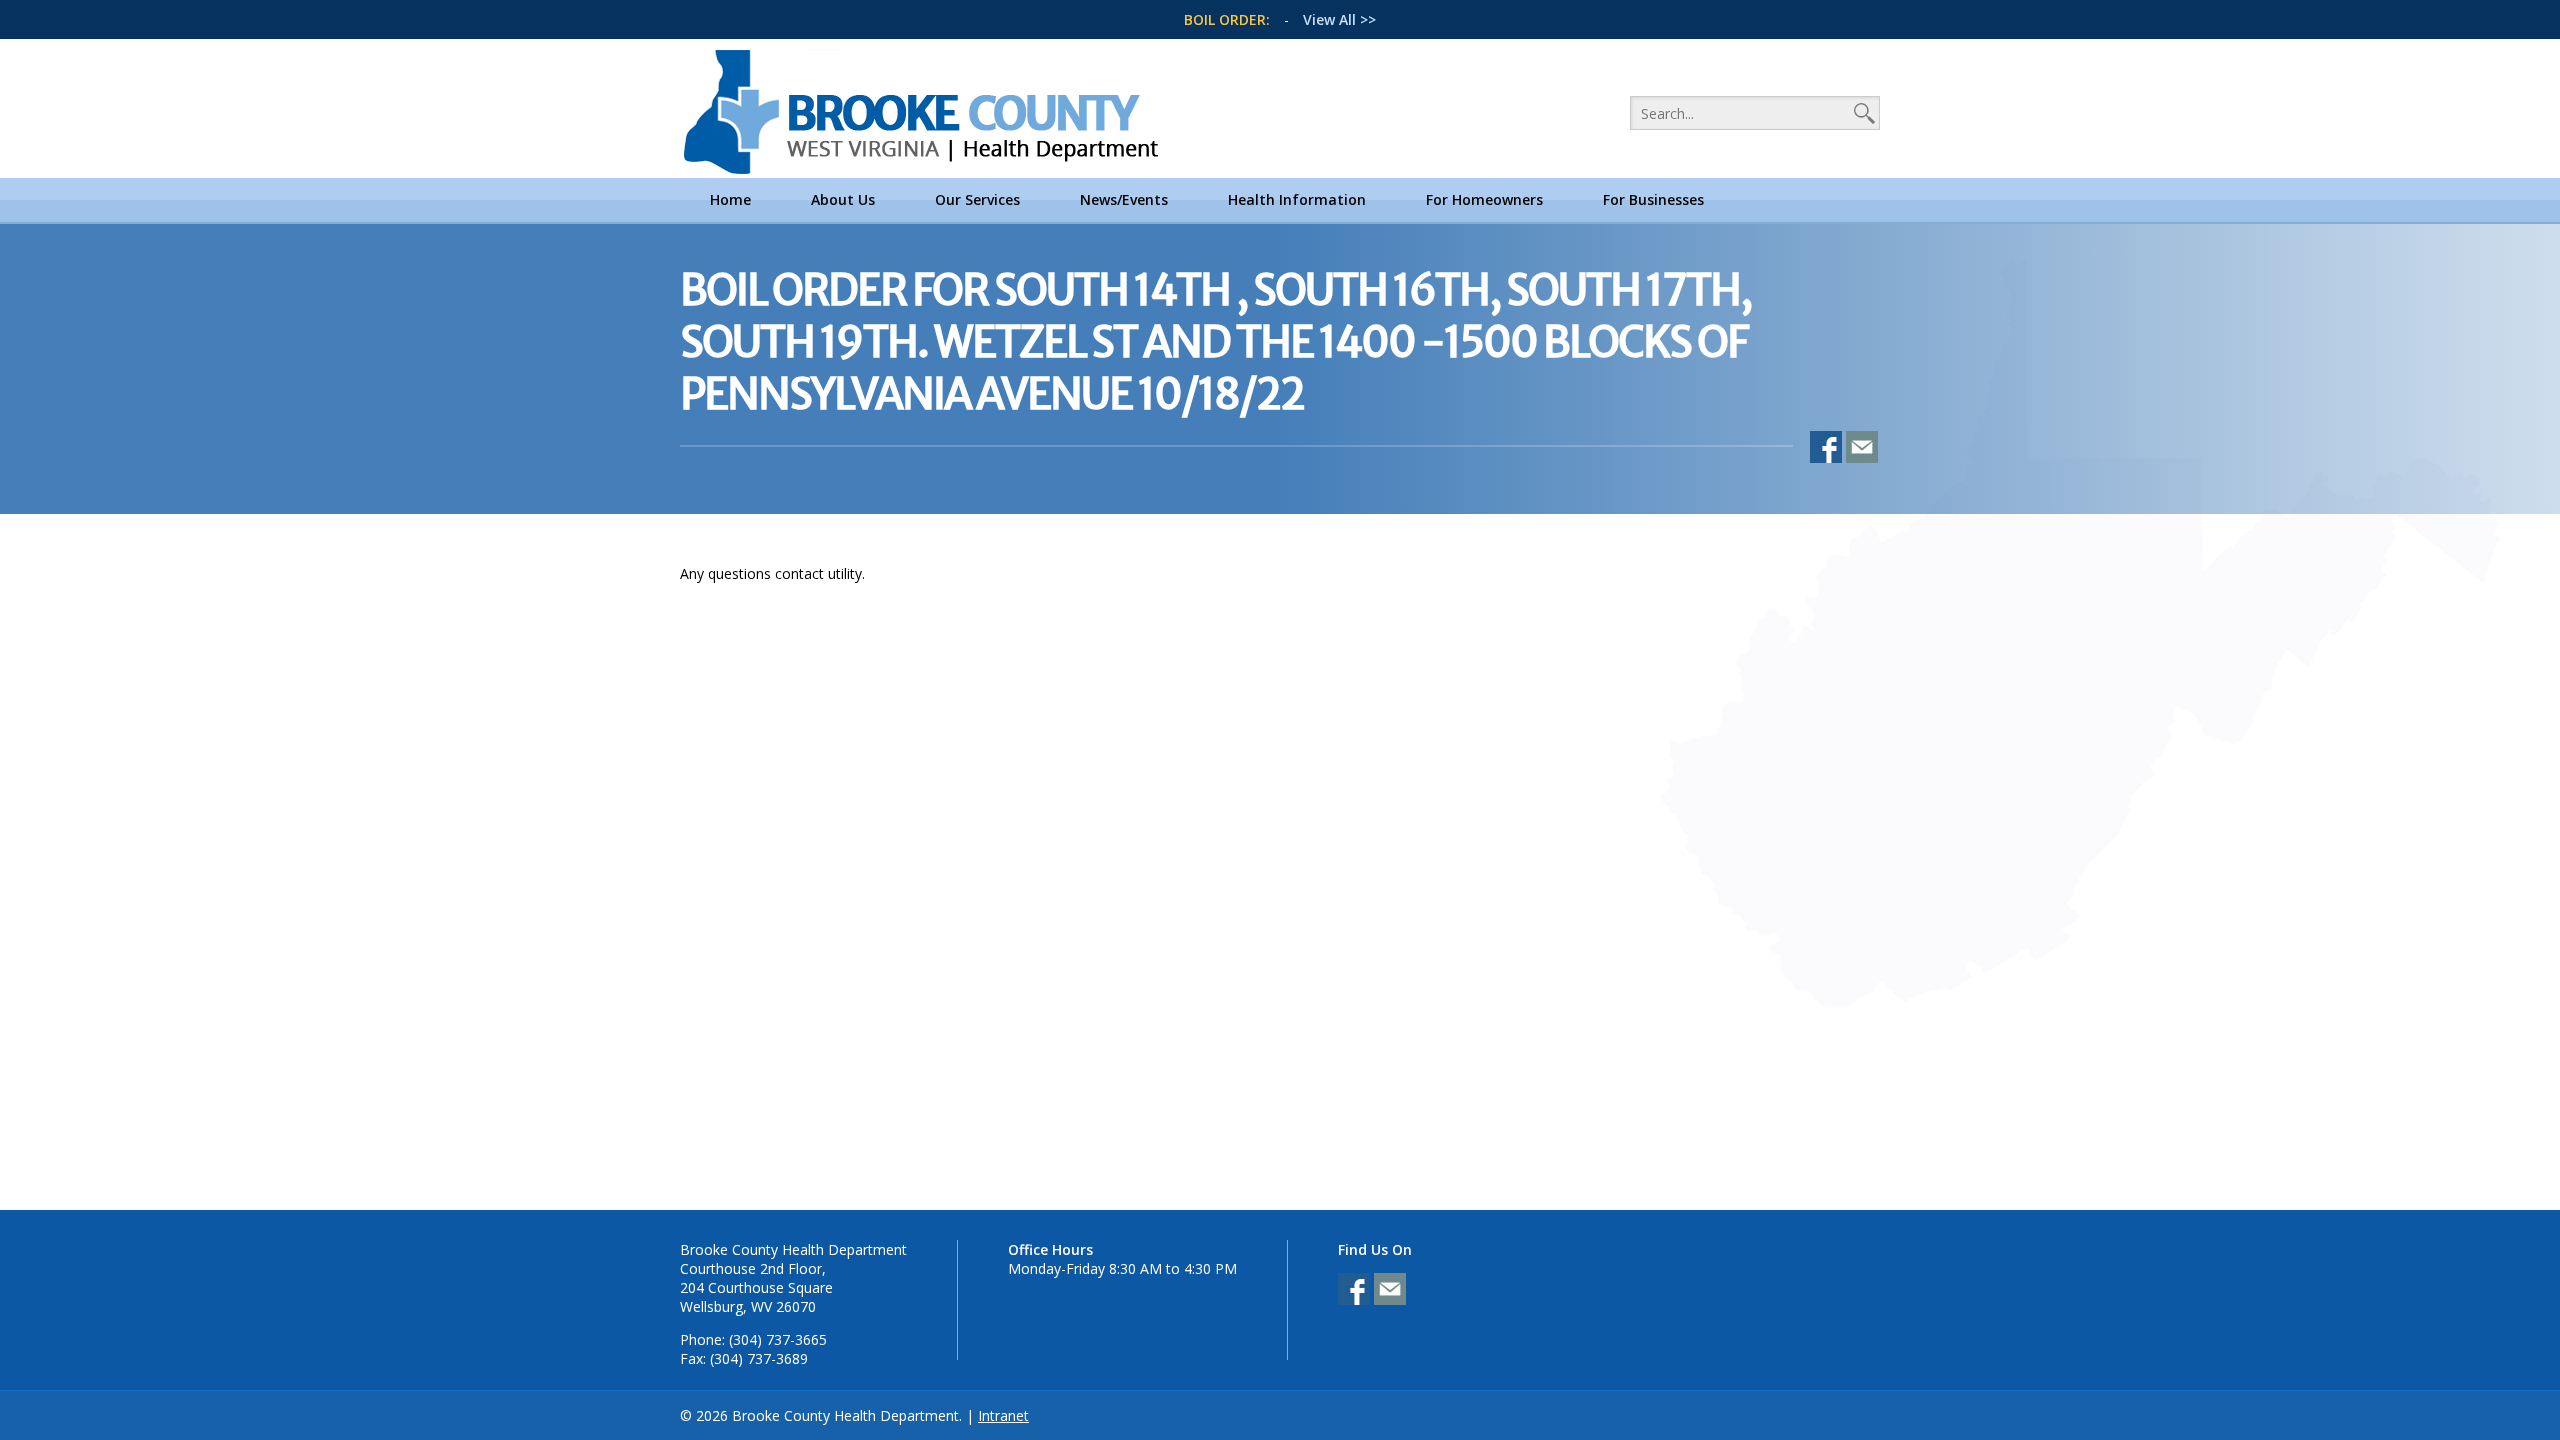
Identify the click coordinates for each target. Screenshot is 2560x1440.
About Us (843, 199)
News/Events (1124, 199)
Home (730, 199)
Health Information (1297, 199)
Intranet (1003, 1415)
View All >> (1339, 19)
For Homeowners (1484, 199)
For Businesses (1653, 199)
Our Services (977, 199)
